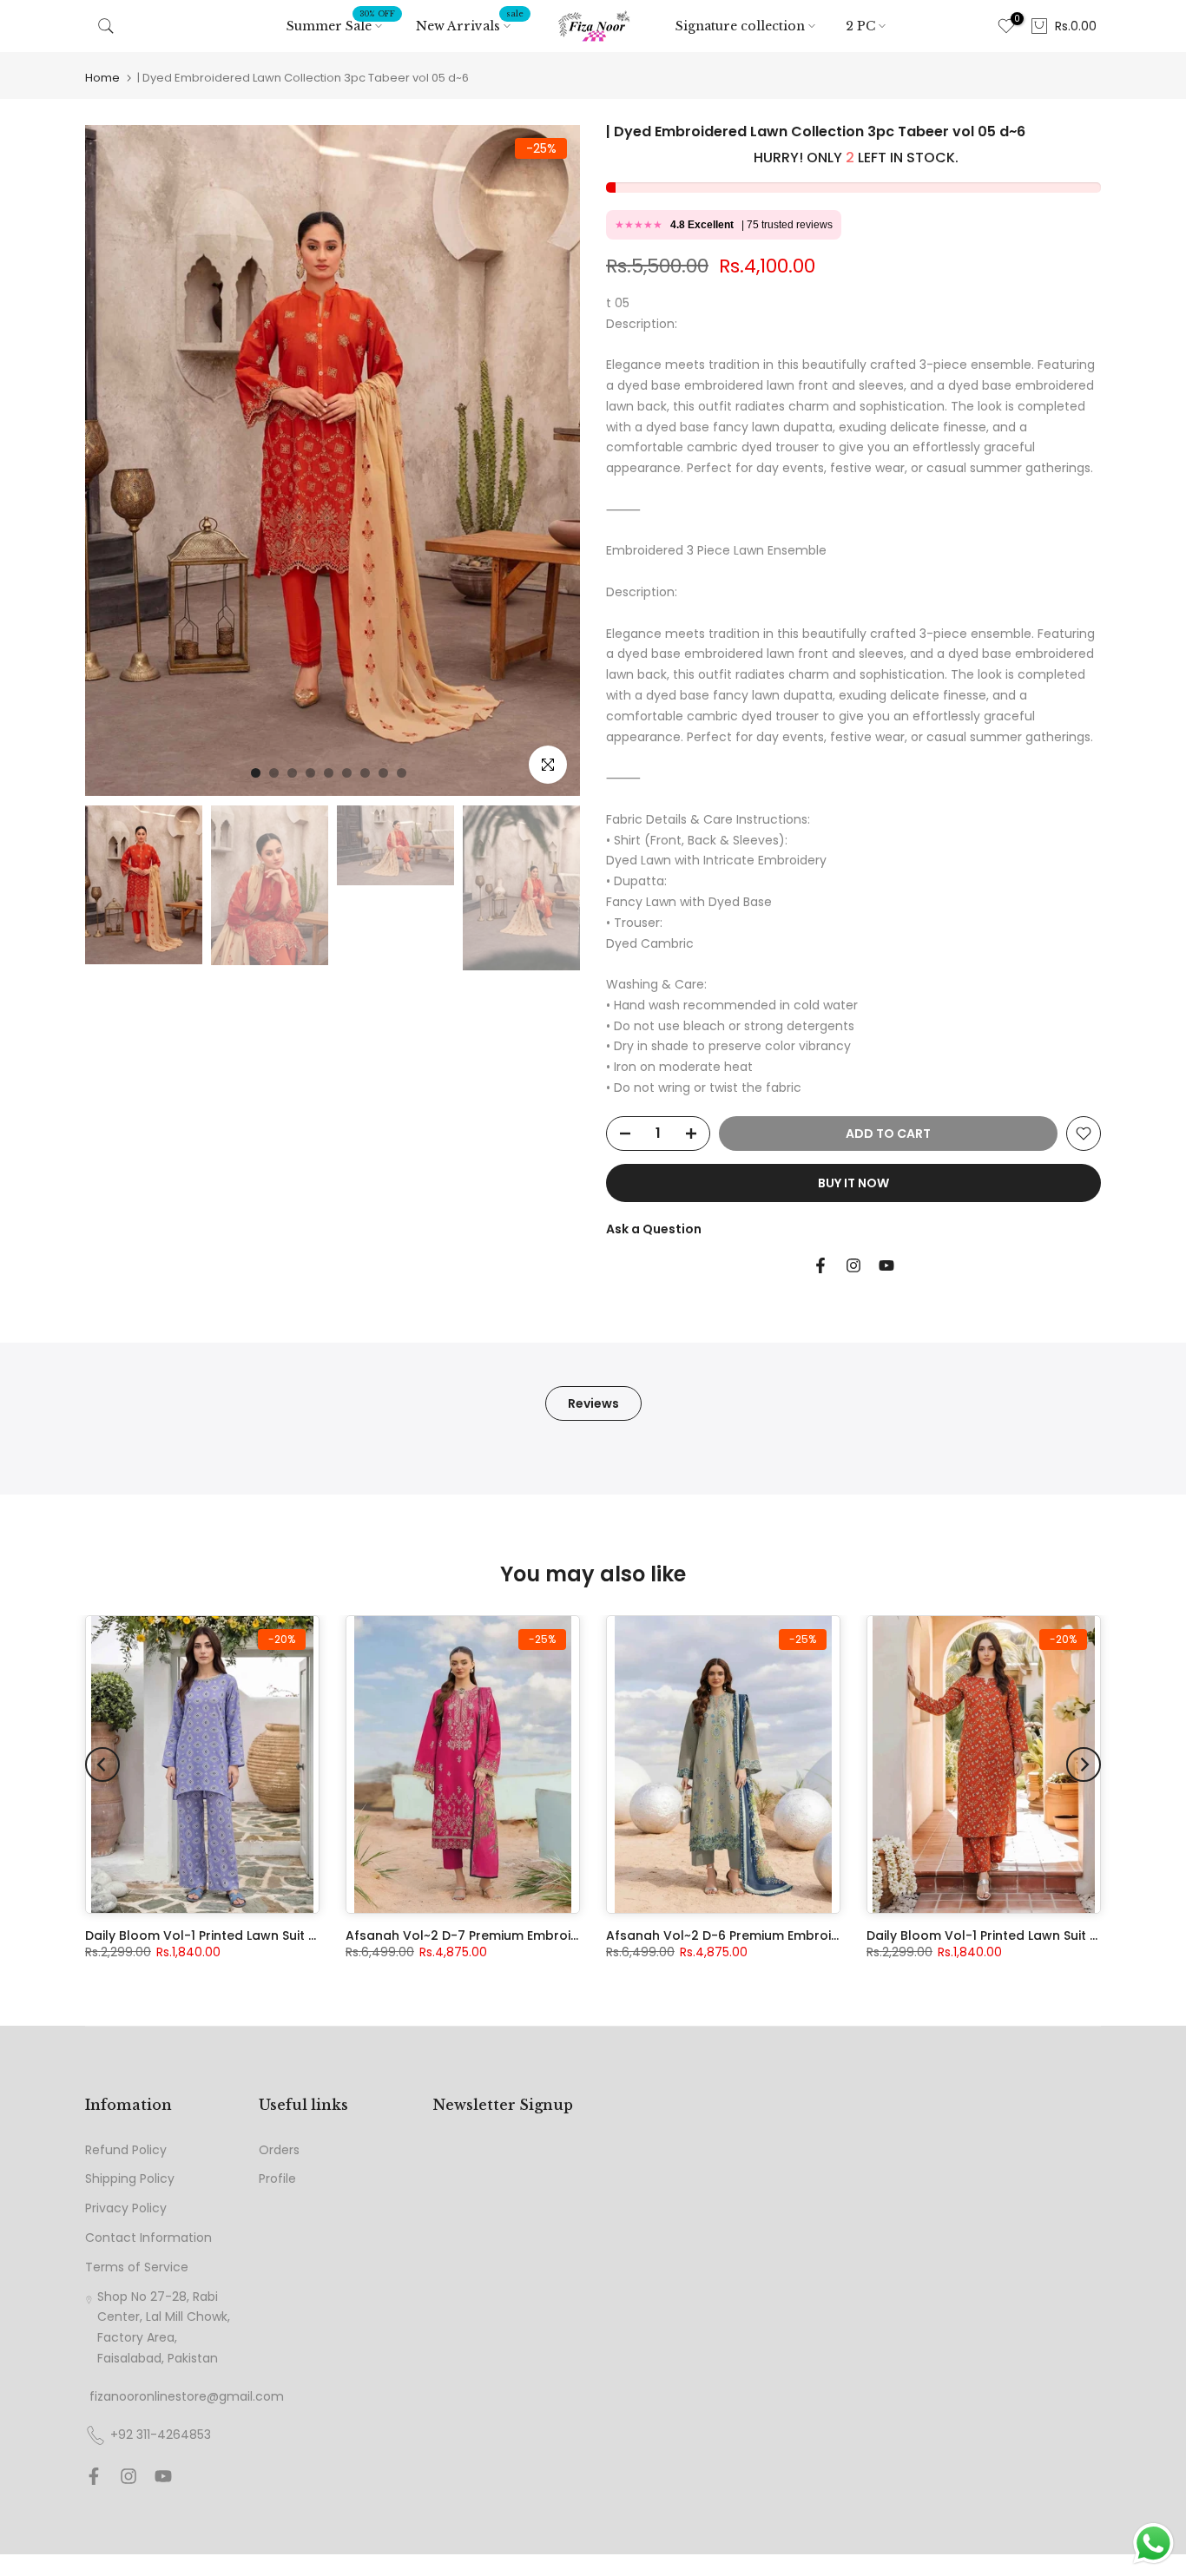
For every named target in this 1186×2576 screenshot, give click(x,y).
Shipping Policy (130, 2179)
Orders (279, 2150)
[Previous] (102, 1764)
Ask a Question (654, 1229)
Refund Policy (126, 2150)
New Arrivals (470, 25)
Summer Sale (341, 25)
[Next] (1084, 1764)
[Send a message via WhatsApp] (1153, 2543)
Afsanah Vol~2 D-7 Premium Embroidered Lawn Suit (508, 1935)
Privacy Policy (126, 2208)
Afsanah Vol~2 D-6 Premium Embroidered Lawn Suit (768, 1935)
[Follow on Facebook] (820, 1265)
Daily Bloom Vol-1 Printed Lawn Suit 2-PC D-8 (226, 1935)
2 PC (860, 26)
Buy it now (853, 1183)
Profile (277, 2179)
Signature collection (740, 26)
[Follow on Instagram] (853, 1265)
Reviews (593, 1403)
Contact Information (148, 2238)
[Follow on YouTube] (886, 1265)
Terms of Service (137, 2267)
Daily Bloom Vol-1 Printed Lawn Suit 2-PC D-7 (1007, 1935)
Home (102, 78)
